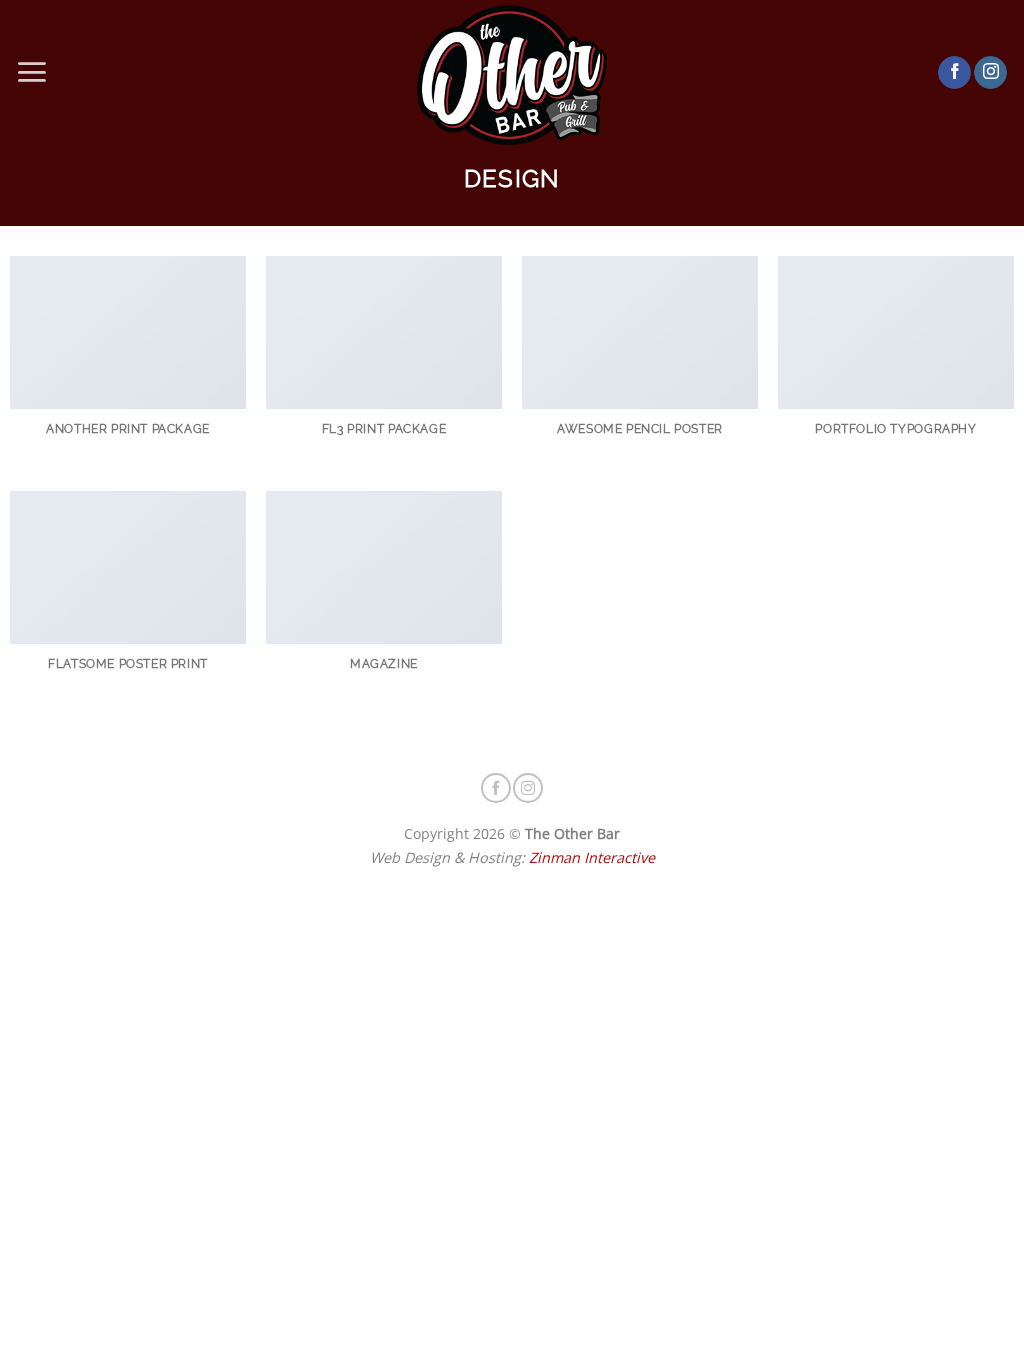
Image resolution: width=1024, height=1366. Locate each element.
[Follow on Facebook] (954, 73)
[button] (31, 72)
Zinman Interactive (592, 857)
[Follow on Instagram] (990, 73)
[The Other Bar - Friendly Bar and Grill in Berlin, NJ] (512, 72)
